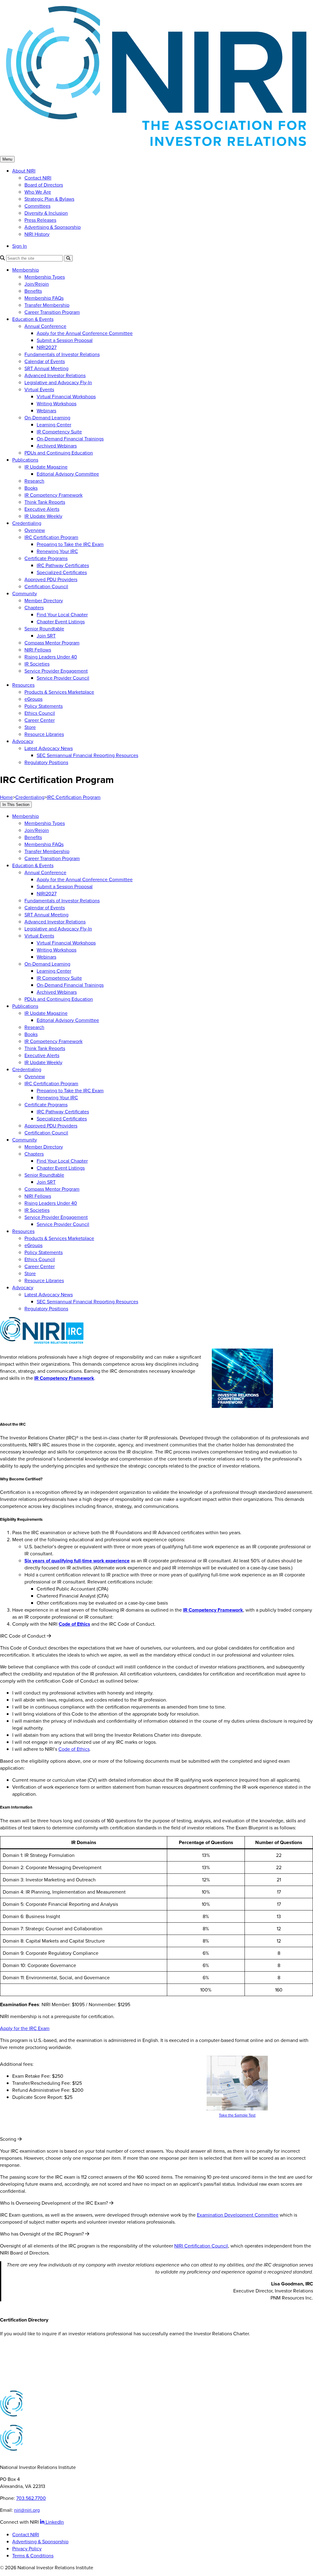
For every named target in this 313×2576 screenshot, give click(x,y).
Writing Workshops (57, 404)
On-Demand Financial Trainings (70, 439)
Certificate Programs (46, 558)
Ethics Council (40, 713)
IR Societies (37, 664)
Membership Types (45, 277)
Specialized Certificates (62, 572)
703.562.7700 (31, 2498)
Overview (35, 530)
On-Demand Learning (47, 418)
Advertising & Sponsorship (53, 227)
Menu (7, 159)
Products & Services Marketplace (59, 692)
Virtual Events (39, 390)
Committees (37, 206)
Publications (25, 460)
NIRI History (37, 234)
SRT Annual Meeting (46, 368)
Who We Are (38, 192)
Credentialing (27, 523)
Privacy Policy (27, 2549)
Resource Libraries (44, 734)
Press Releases (40, 220)
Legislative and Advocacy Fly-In (58, 382)
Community (25, 594)
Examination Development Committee (238, 2215)
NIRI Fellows (38, 650)
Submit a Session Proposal (65, 340)
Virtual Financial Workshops (66, 397)
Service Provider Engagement (56, 671)
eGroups (33, 699)
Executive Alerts (42, 509)
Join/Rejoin (37, 284)
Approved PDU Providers (51, 579)
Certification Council (46, 586)
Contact (9, 2346)
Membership (26, 270)
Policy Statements (44, 706)
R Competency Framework (65, 1378)
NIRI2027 (47, 347)
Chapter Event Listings (61, 622)
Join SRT (46, 636)
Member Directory (44, 601)
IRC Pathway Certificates (63, 565)
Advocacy (23, 741)
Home (6, 797)
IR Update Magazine (46, 467)
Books (31, 488)
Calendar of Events (45, 361)
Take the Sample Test (237, 2115)
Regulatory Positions (46, 762)
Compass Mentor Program (52, 643)
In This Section (16, 805)
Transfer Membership (47, 305)
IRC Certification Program (51, 537)
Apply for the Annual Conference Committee (85, 333)
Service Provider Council (63, 678)
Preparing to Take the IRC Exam (70, 544)
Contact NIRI (38, 178)
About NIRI (24, 171)
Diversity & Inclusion (46, 213)
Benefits (33, 291)
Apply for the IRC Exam (25, 2028)
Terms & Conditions (33, 2556)
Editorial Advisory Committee (68, 474)
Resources (23, 685)
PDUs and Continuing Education (59, 453)
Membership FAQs (44, 298)
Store (30, 727)
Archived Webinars (57, 446)
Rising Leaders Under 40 (51, 657)
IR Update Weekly (43, 516)
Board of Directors (44, 185)
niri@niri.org (27, 2510)
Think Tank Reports (45, 502)
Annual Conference (45, 326)
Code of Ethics (74, 1749)
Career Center (40, 720)
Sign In (20, 246)
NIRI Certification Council (201, 2246)
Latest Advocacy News (49, 748)
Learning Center (54, 425)
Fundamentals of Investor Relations (62, 354)
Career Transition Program (52, 312)
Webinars (46, 411)
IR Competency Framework (53, 495)
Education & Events (33, 319)
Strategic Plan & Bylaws (49, 199)
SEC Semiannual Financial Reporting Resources (87, 755)
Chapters (34, 608)
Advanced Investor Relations (55, 375)
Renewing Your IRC (57, 551)
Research (34, 481)
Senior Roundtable (44, 629)
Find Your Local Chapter (62, 615)
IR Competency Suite (59, 432)
